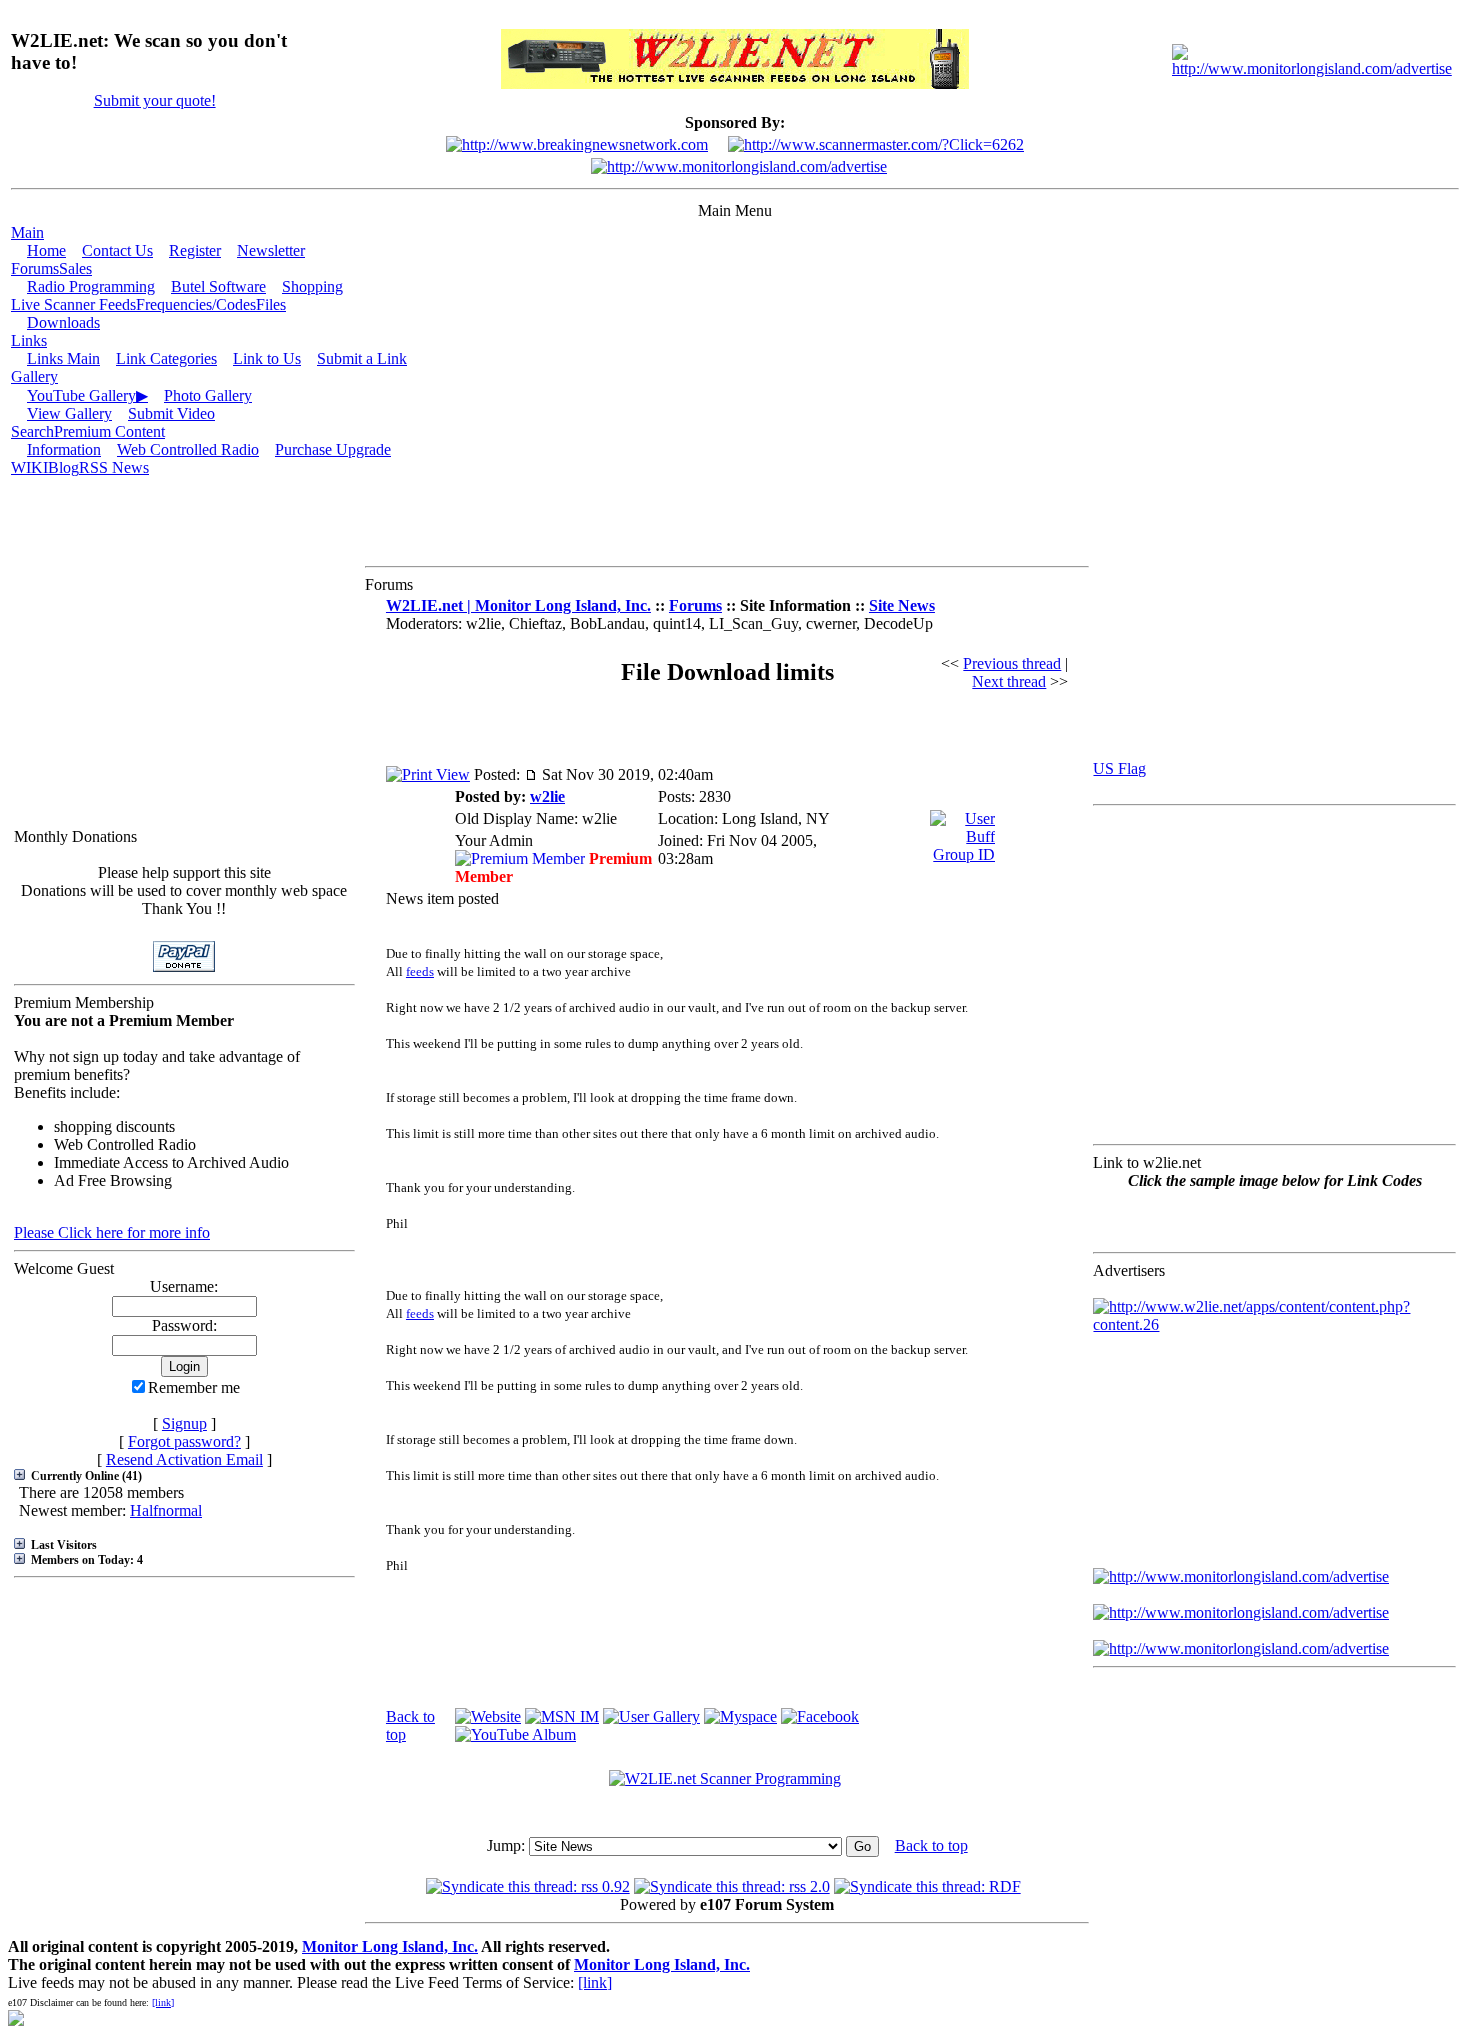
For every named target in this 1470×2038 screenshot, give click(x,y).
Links (29, 340)
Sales (75, 268)
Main (27, 232)
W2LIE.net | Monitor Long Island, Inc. (518, 605)
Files (271, 304)
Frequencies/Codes (196, 304)
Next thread (1009, 681)
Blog (63, 467)
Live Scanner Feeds (73, 304)
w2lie (547, 796)
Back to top (931, 1845)
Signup (184, 1423)
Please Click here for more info (112, 1232)
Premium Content (109, 431)
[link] (595, 1982)
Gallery (34, 376)
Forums (35, 268)
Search (32, 431)
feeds (420, 971)
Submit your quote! (155, 100)
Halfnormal (166, 1510)
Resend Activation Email (184, 1459)
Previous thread (1012, 663)
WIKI (29, 467)
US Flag (1119, 768)
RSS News (114, 467)
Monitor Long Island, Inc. (390, 1946)
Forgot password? (184, 1441)
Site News (902, 605)
